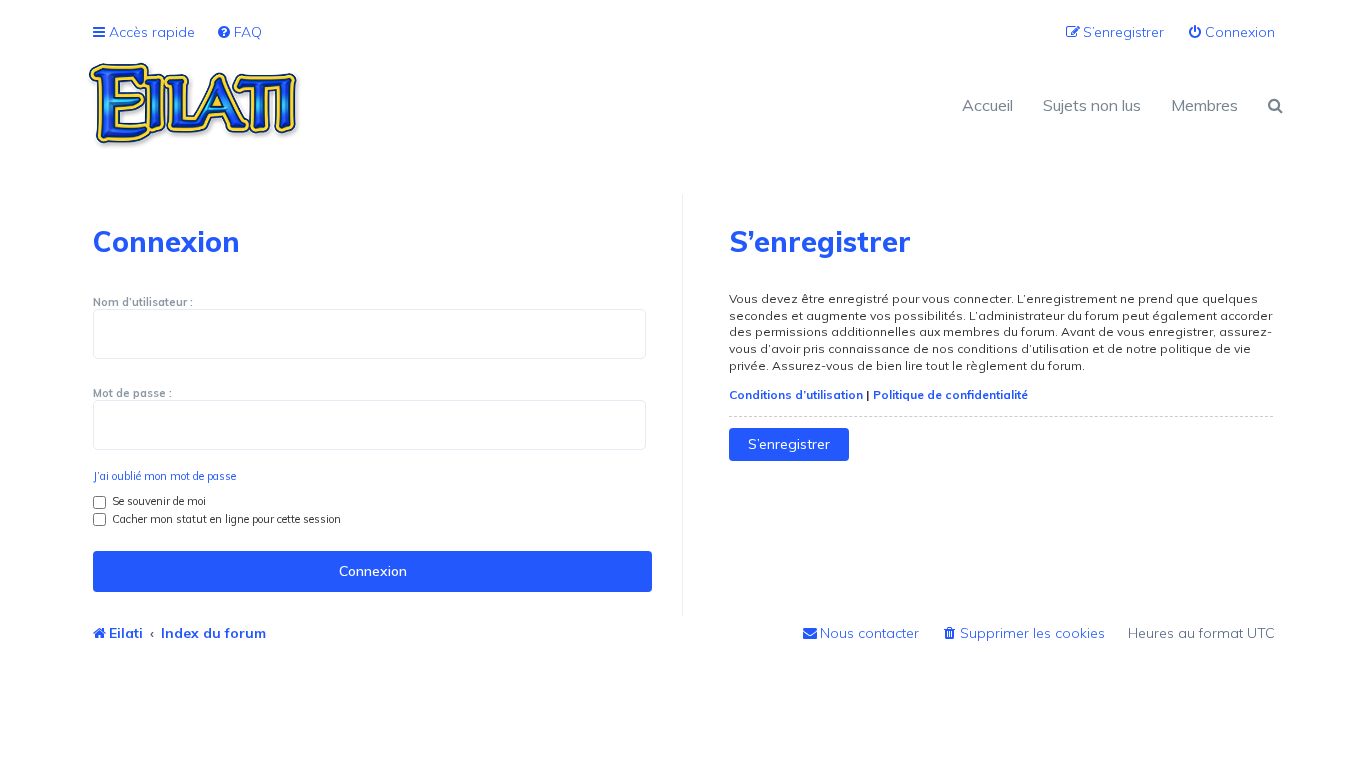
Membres (1204, 105)
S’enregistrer (789, 444)
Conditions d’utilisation (796, 394)
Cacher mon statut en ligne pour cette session (225, 519)
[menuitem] (239, 32)
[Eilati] (383, 105)
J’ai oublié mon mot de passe (164, 476)
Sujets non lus (1092, 105)
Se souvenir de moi (157, 501)
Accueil (987, 105)
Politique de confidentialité (950, 394)
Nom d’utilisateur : (143, 302)
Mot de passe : (132, 393)
